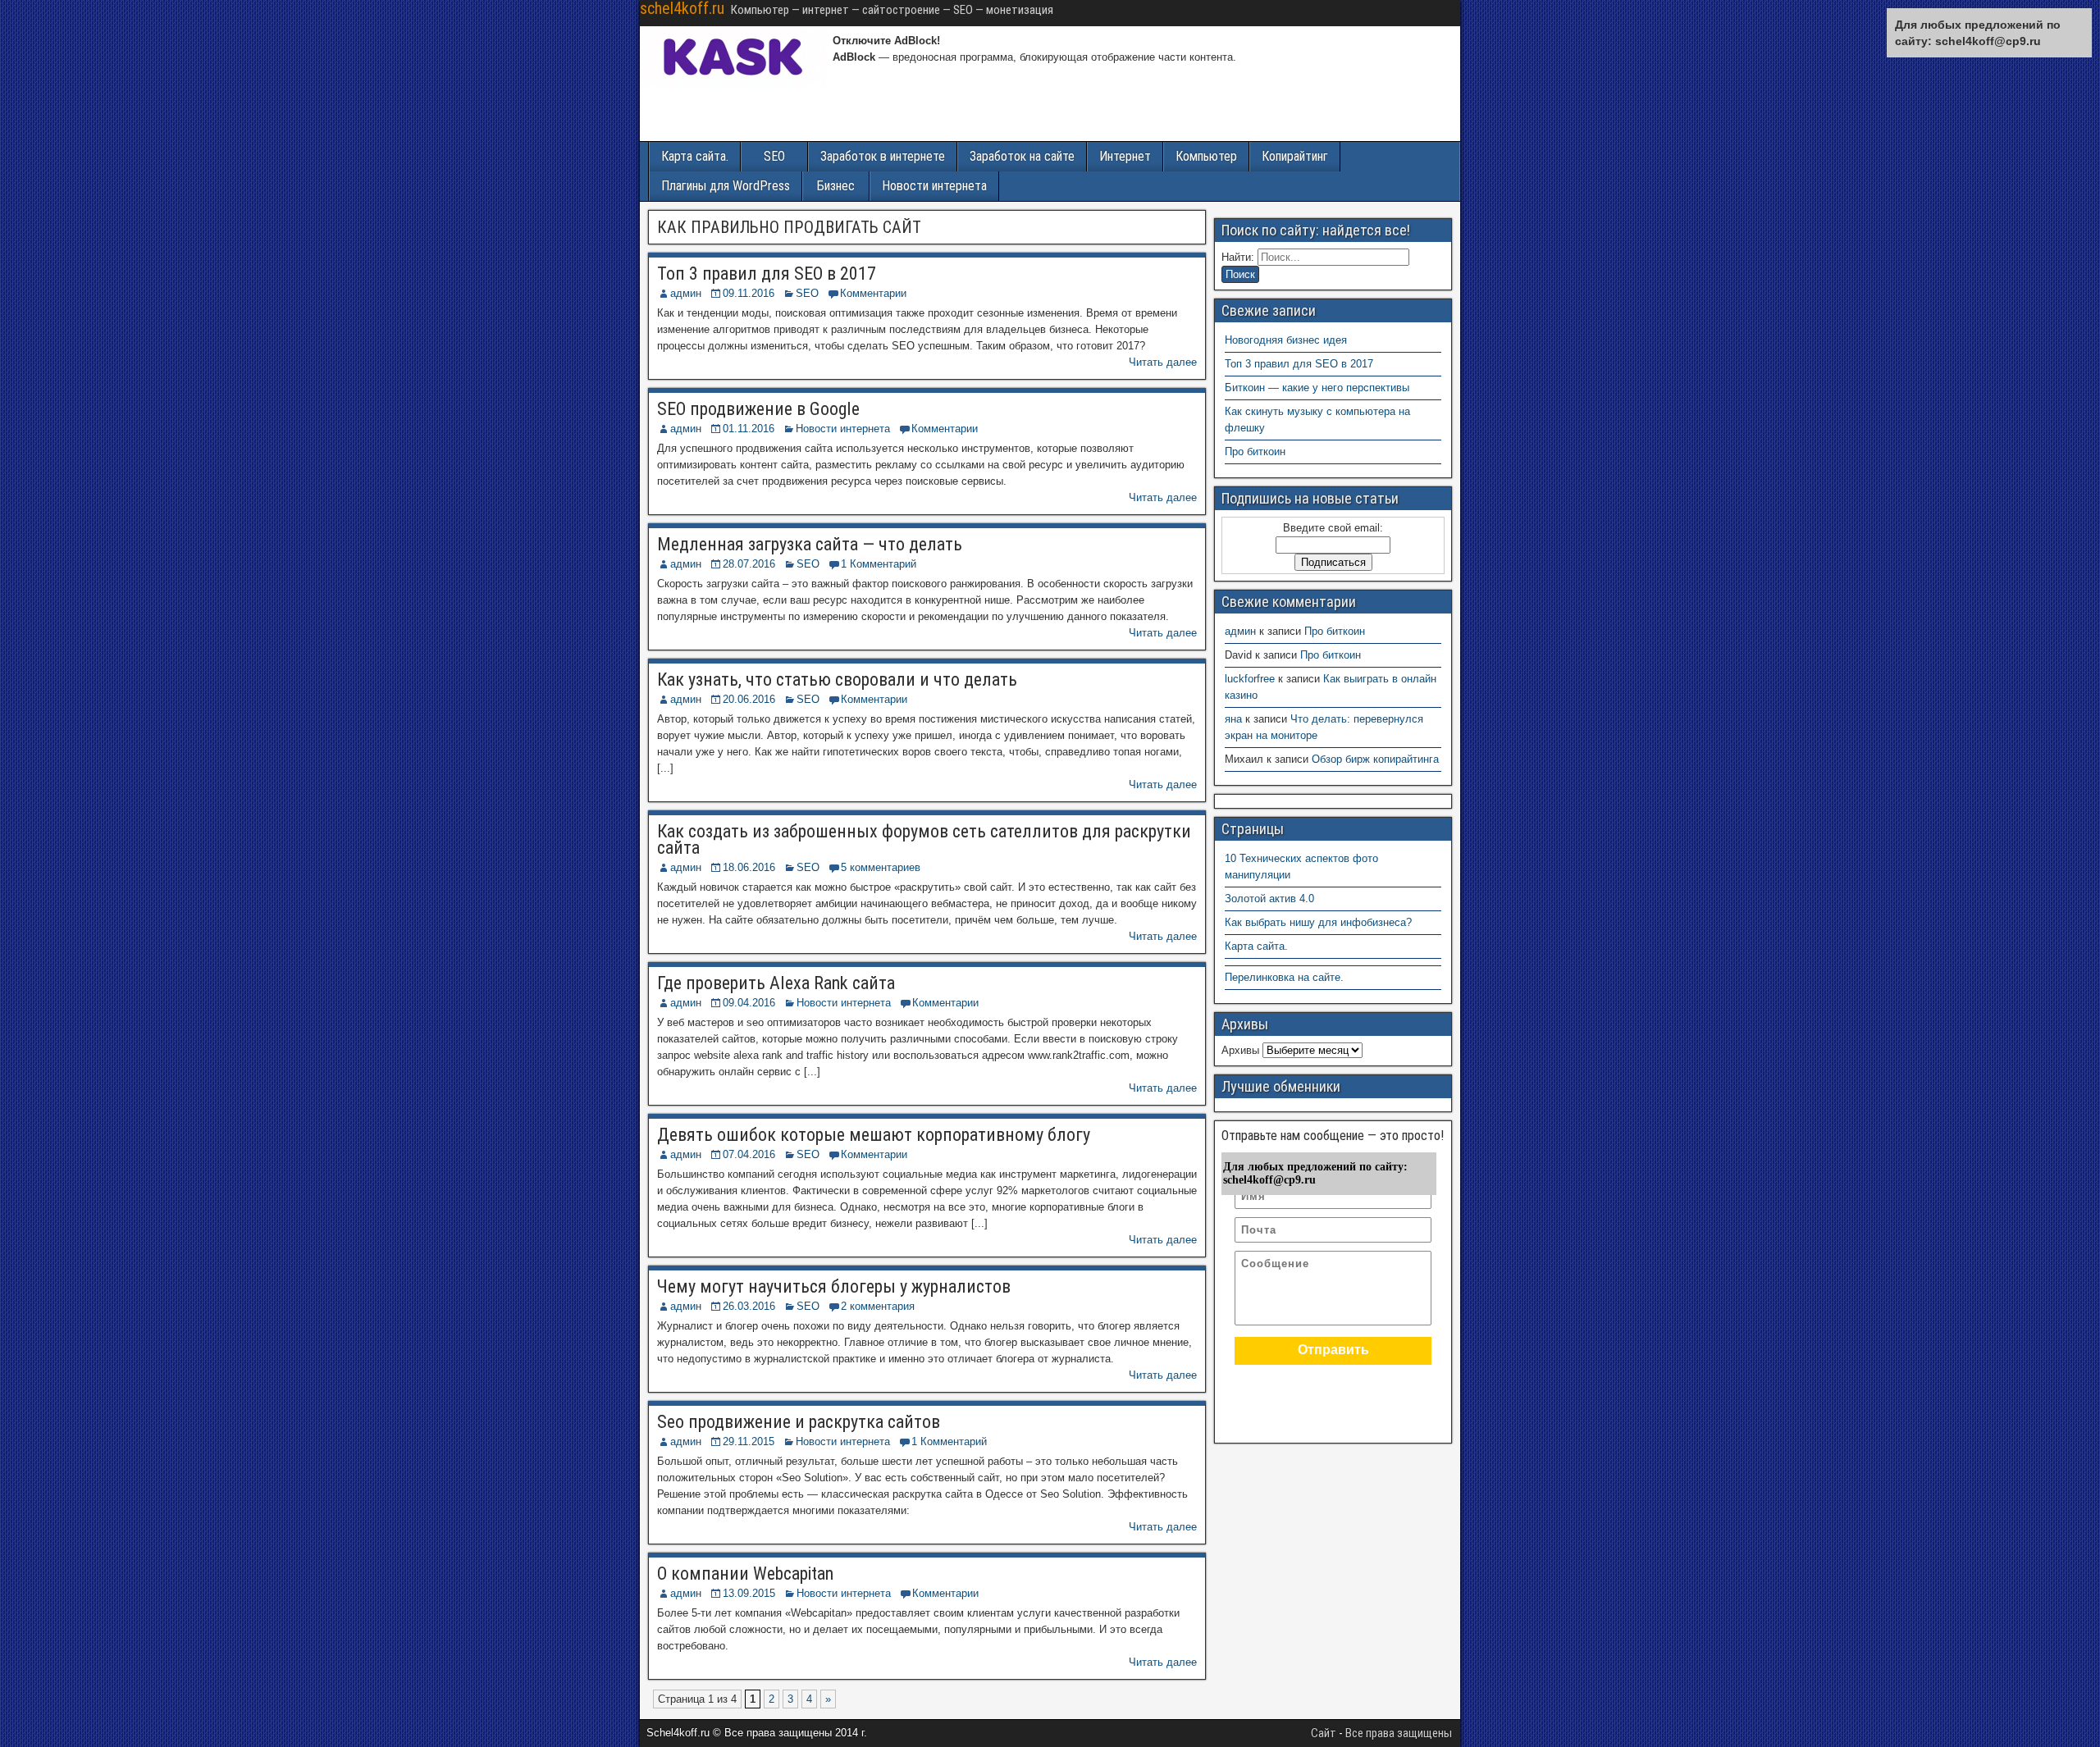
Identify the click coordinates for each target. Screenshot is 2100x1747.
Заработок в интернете (883, 156)
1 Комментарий (879, 564)
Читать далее (1163, 362)
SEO (774, 156)
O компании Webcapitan (745, 1574)
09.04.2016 (749, 1003)
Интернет (1125, 156)
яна (1233, 719)
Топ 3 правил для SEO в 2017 (767, 274)
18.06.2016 (749, 867)
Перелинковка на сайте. (1284, 977)
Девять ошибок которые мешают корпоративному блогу (874, 1135)
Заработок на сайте (1022, 156)
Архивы (1240, 1050)
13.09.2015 (749, 1593)
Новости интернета (934, 186)
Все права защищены (1399, 1733)
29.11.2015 (749, 1441)
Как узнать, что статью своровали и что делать (837, 680)
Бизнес (836, 186)
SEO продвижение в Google (758, 409)
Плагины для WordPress (726, 186)
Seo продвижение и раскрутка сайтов (799, 1422)
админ (686, 293)
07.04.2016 (749, 1154)
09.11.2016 (749, 293)
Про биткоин (1255, 452)
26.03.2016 (749, 1306)
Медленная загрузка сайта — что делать (810, 544)
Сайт (1324, 1733)
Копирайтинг (1295, 156)
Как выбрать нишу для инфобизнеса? (1318, 922)
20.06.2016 (749, 699)
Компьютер (1206, 156)
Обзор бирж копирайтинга (1375, 759)
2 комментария (878, 1306)
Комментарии (873, 293)
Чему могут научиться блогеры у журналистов (834, 1286)
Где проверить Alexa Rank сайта (776, 983)
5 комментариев (881, 867)
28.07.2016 (749, 564)
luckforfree (1250, 679)
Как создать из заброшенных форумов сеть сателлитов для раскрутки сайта (924, 839)
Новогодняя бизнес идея (1286, 340)
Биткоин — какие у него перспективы (1317, 388)
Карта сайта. (695, 156)
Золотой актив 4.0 (1269, 899)
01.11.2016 (749, 429)
